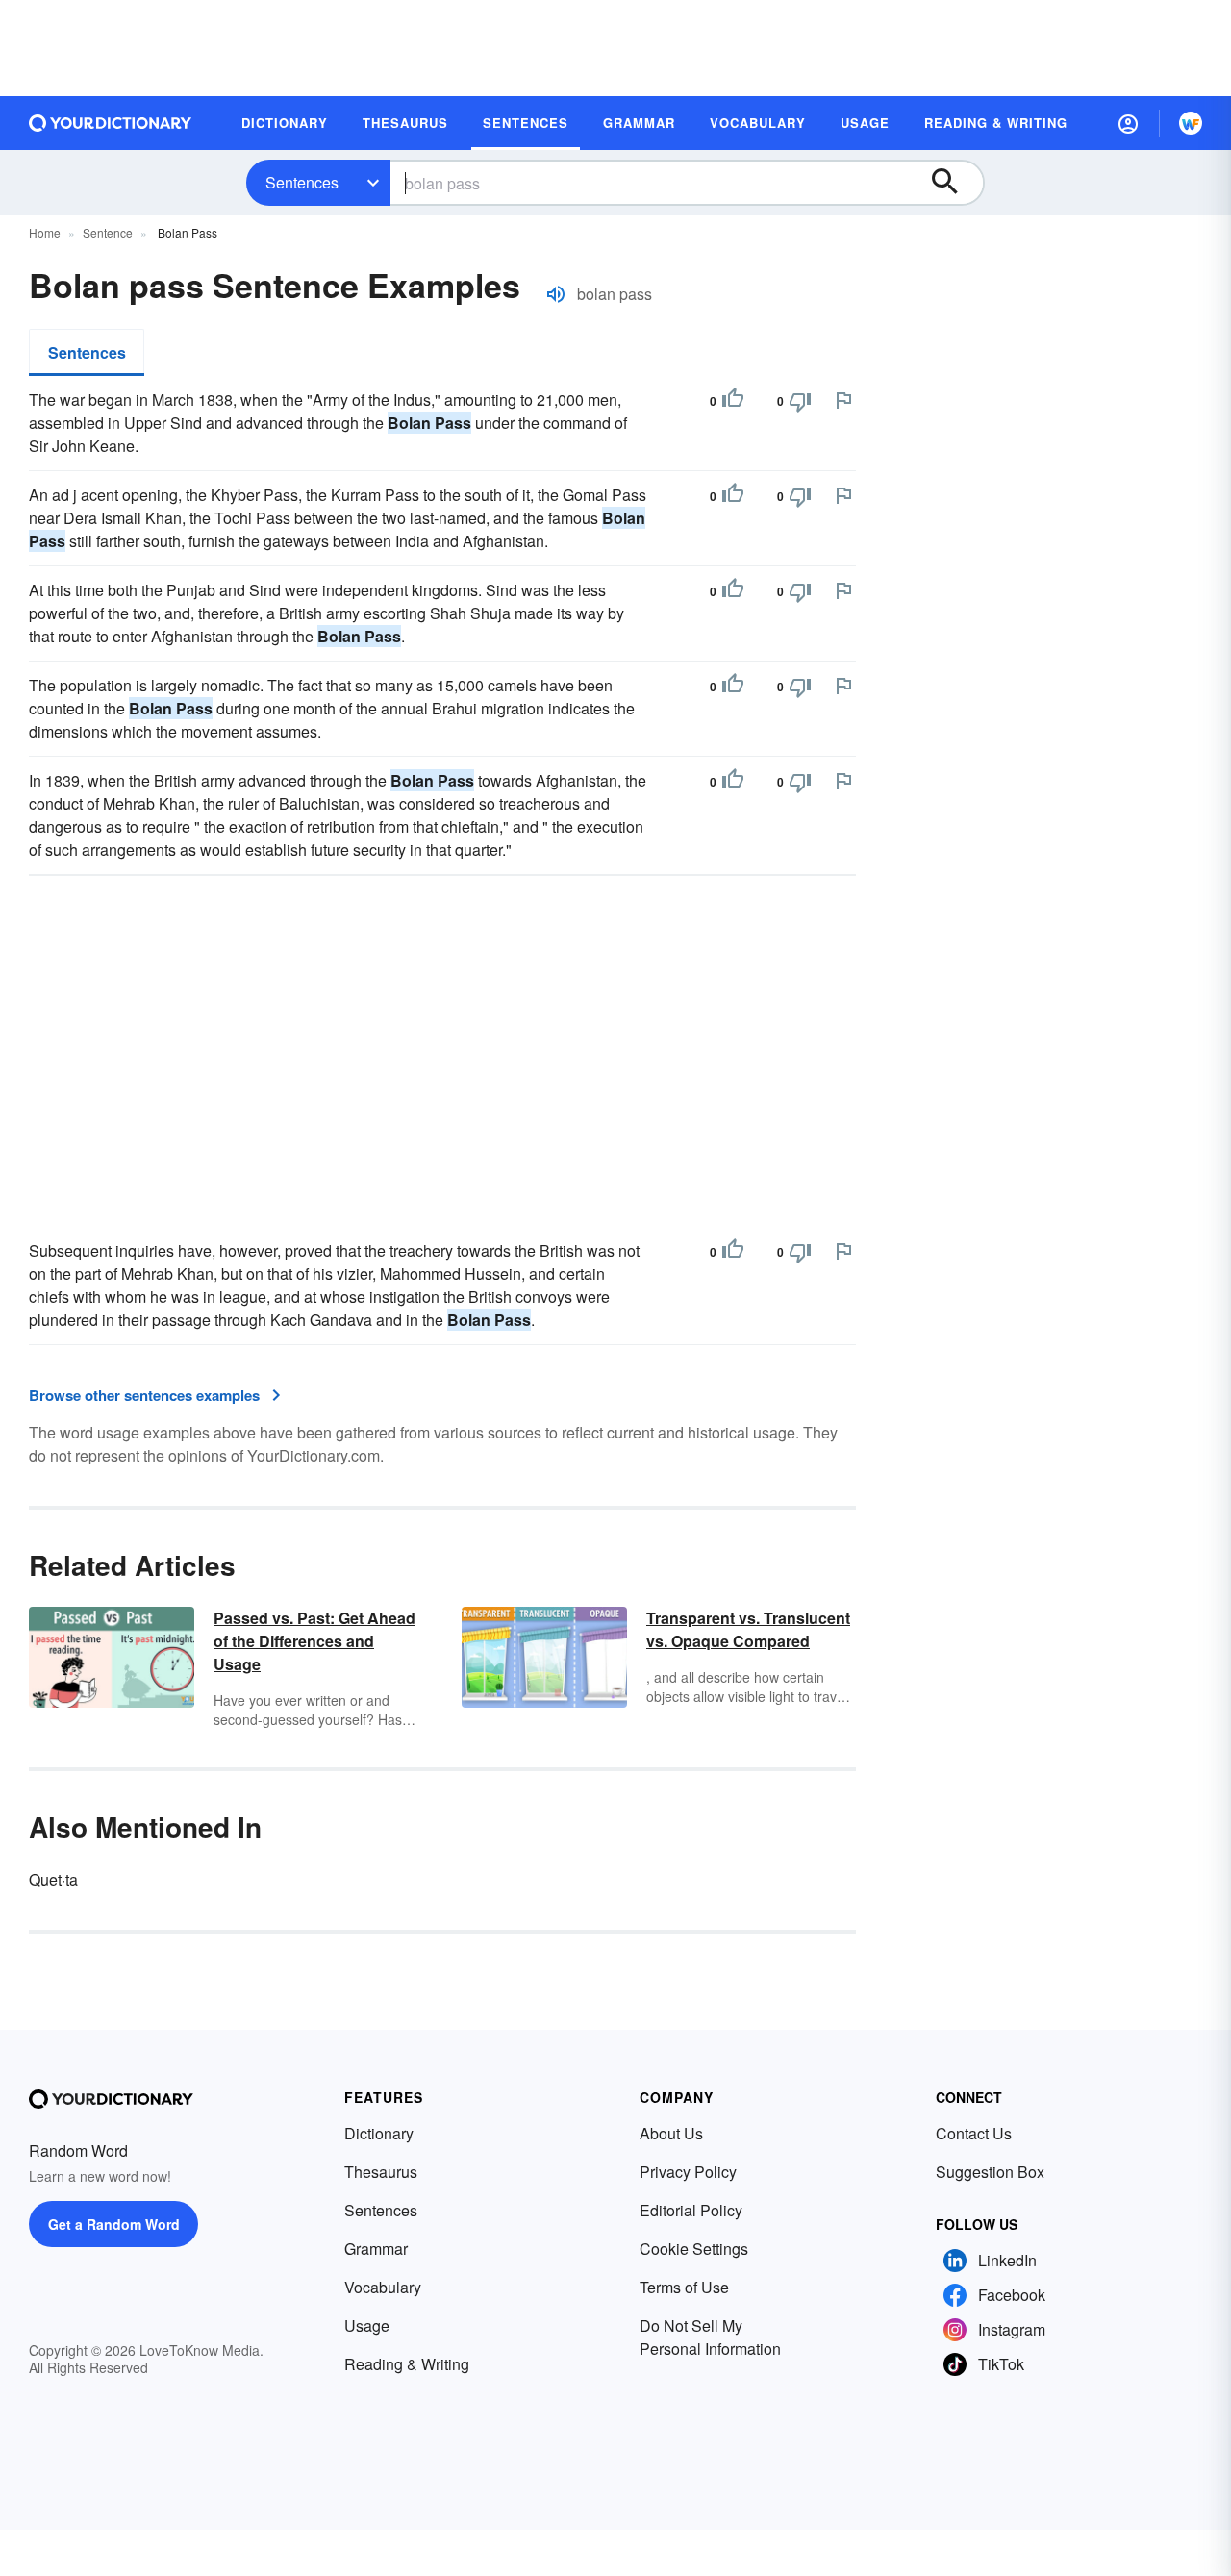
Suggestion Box (990, 2172)
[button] (1128, 123)
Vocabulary (383, 2287)
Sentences (302, 182)
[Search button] (954, 183)
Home (45, 232)
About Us (671, 2133)
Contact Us (974, 2133)
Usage (367, 2326)
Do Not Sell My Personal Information (710, 2337)
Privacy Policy (688, 2172)
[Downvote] (800, 401)
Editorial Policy (691, 2210)
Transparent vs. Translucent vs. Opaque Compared (748, 1629)
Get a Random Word (114, 2224)
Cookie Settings (694, 2249)
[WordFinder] (1191, 123)
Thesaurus (381, 2172)
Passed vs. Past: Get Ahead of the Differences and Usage (314, 1641)
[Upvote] (733, 401)
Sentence (108, 232)
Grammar (376, 2249)
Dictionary (379, 2133)
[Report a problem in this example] (843, 400)
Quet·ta (53, 1879)
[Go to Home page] (111, 123)
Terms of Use (684, 2287)
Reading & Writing (407, 2364)
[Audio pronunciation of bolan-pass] (556, 294)
